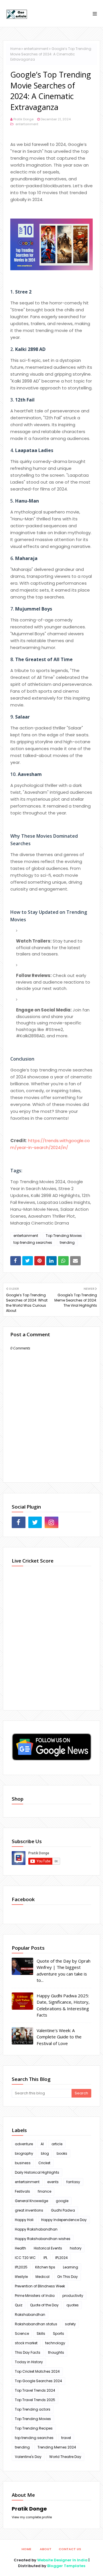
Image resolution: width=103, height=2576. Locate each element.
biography (24, 2153)
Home (15, 49)
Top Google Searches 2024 (38, 2381)
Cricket (44, 2163)
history (76, 2248)
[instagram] (51, 1522)
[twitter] (35, 1522)
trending (67, 1242)
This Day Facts (28, 2352)
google (62, 2201)
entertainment (36, 49)
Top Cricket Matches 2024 (37, 2371)
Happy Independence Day (64, 2220)
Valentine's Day (28, 2457)
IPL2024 (62, 2258)
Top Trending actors (33, 2409)
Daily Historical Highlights (37, 2172)
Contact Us (70, 2549)
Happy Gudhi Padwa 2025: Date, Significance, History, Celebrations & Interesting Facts (63, 2005)
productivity (73, 2296)
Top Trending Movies (64, 1236)
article (57, 2144)
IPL (45, 2258)
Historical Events (48, 2248)
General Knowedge (31, 2201)
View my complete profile (32, 2517)
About (46, 2549)
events (53, 2182)
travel (66, 2438)
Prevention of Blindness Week (40, 2286)
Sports (59, 2333)
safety (70, 2324)
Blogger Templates (66, 2566)
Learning (71, 2267)
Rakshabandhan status (36, 2324)
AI (42, 2144)
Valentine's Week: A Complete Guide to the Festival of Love (59, 2037)
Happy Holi (24, 2220)
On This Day (68, 2277)
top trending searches (33, 1242)
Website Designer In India (62, 2560)
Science (22, 2333)
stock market (26, 2343)
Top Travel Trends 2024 (35, 2390)
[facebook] (19, 1522)
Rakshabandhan (30, 2315)
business (23, 2163)
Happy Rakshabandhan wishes (43, 2239)
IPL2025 (21, 2267)
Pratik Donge (23, 119)
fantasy (73, 2182)
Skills (41, 2333)
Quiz (19, 2305)
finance (44, 2191)
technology (55, 2343)
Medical (42, 2277)
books (62, 2153)
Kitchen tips (45, 2267)
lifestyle (21, 2277)
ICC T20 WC (25, 2258)
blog (45, 2153)
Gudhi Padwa (63, 2210)
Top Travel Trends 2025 (35, 2400)
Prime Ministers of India (35, 2296)
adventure (24, 2144)
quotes (73, 2305)
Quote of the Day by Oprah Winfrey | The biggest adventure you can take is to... (64, 1971)
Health (20, 2248)
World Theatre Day (65, 2457)
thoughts (56, 2352)
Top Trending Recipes (34, 2428)
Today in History (29, 2362)
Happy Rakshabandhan (36, 2229)
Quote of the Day (44, 2305)
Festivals (22, 2191)
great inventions (29, 2210)
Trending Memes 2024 (57, 2447)
